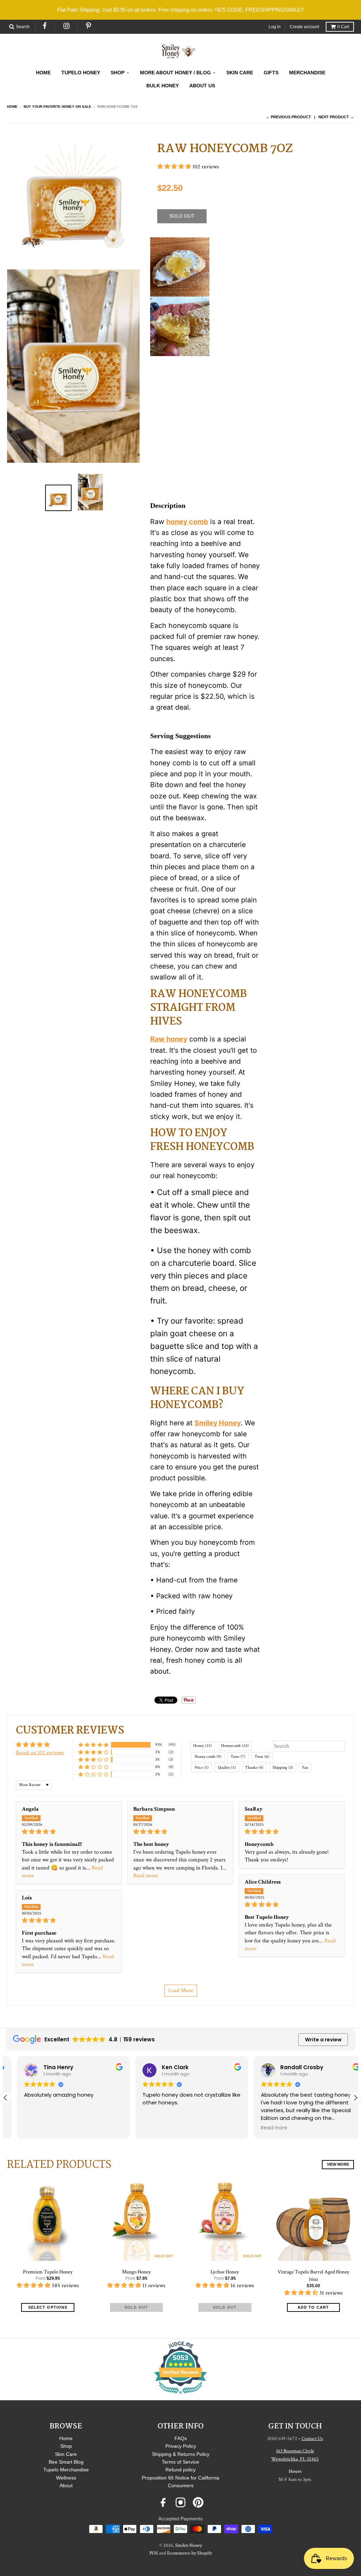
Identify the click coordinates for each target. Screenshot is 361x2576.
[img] (69, 1832)
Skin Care (66, 2454)
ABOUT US (202, 86)
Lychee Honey (225, 2272)
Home (12, 107)
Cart (343, 27)
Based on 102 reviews (40, 1753)
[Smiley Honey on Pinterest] (198, 2502)
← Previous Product (288, 117)
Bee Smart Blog (66, 2462)
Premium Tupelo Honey (48, 2272)
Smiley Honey (189, 2545)
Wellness (66, 2478)
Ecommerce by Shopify (189, 2553)
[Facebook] (45, 26)
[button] (175, 167)
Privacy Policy (181, 2446)
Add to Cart (313, 2307)
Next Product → (336, 117)
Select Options (48, 2307)
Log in (275, 27)
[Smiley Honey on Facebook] (163, 2502)
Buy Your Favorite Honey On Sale (57, 107)
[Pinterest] (89, 26)
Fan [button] (305, 1768)
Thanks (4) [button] (254, 1768)
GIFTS (271, 73)
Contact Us (312, 2439)
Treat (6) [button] (262, 1757)
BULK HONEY (163, 86)
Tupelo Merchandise (66, 2470)
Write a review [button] (323, 2040)
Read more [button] (146, 1876)
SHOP (118, 73)
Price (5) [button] (202, 1768)
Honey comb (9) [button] (208, 1757)
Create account (304, 27)
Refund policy (180, 2470)
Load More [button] (181, 1990)
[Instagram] (67, 26)
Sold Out (136, 2307)
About (66, 2485)
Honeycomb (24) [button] (235, 1746)
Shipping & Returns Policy (181, 2454)
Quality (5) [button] (227, 1768)
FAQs (181, 2438)
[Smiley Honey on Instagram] (180, 2502)
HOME (43, 73)
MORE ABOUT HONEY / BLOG (175, 73)
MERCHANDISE (307, 73)
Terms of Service (180, 2462)
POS (154, 2553)
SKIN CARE (240, 73)
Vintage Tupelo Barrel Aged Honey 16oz (313, 2276)
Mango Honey (136, 2272)
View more (338, 2164)
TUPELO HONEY (81, 73)
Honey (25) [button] (203, 1746)
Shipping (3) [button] (283, 1768)
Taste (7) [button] (238, 1757)
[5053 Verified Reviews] (180, 2395)
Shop (66, 2446)
